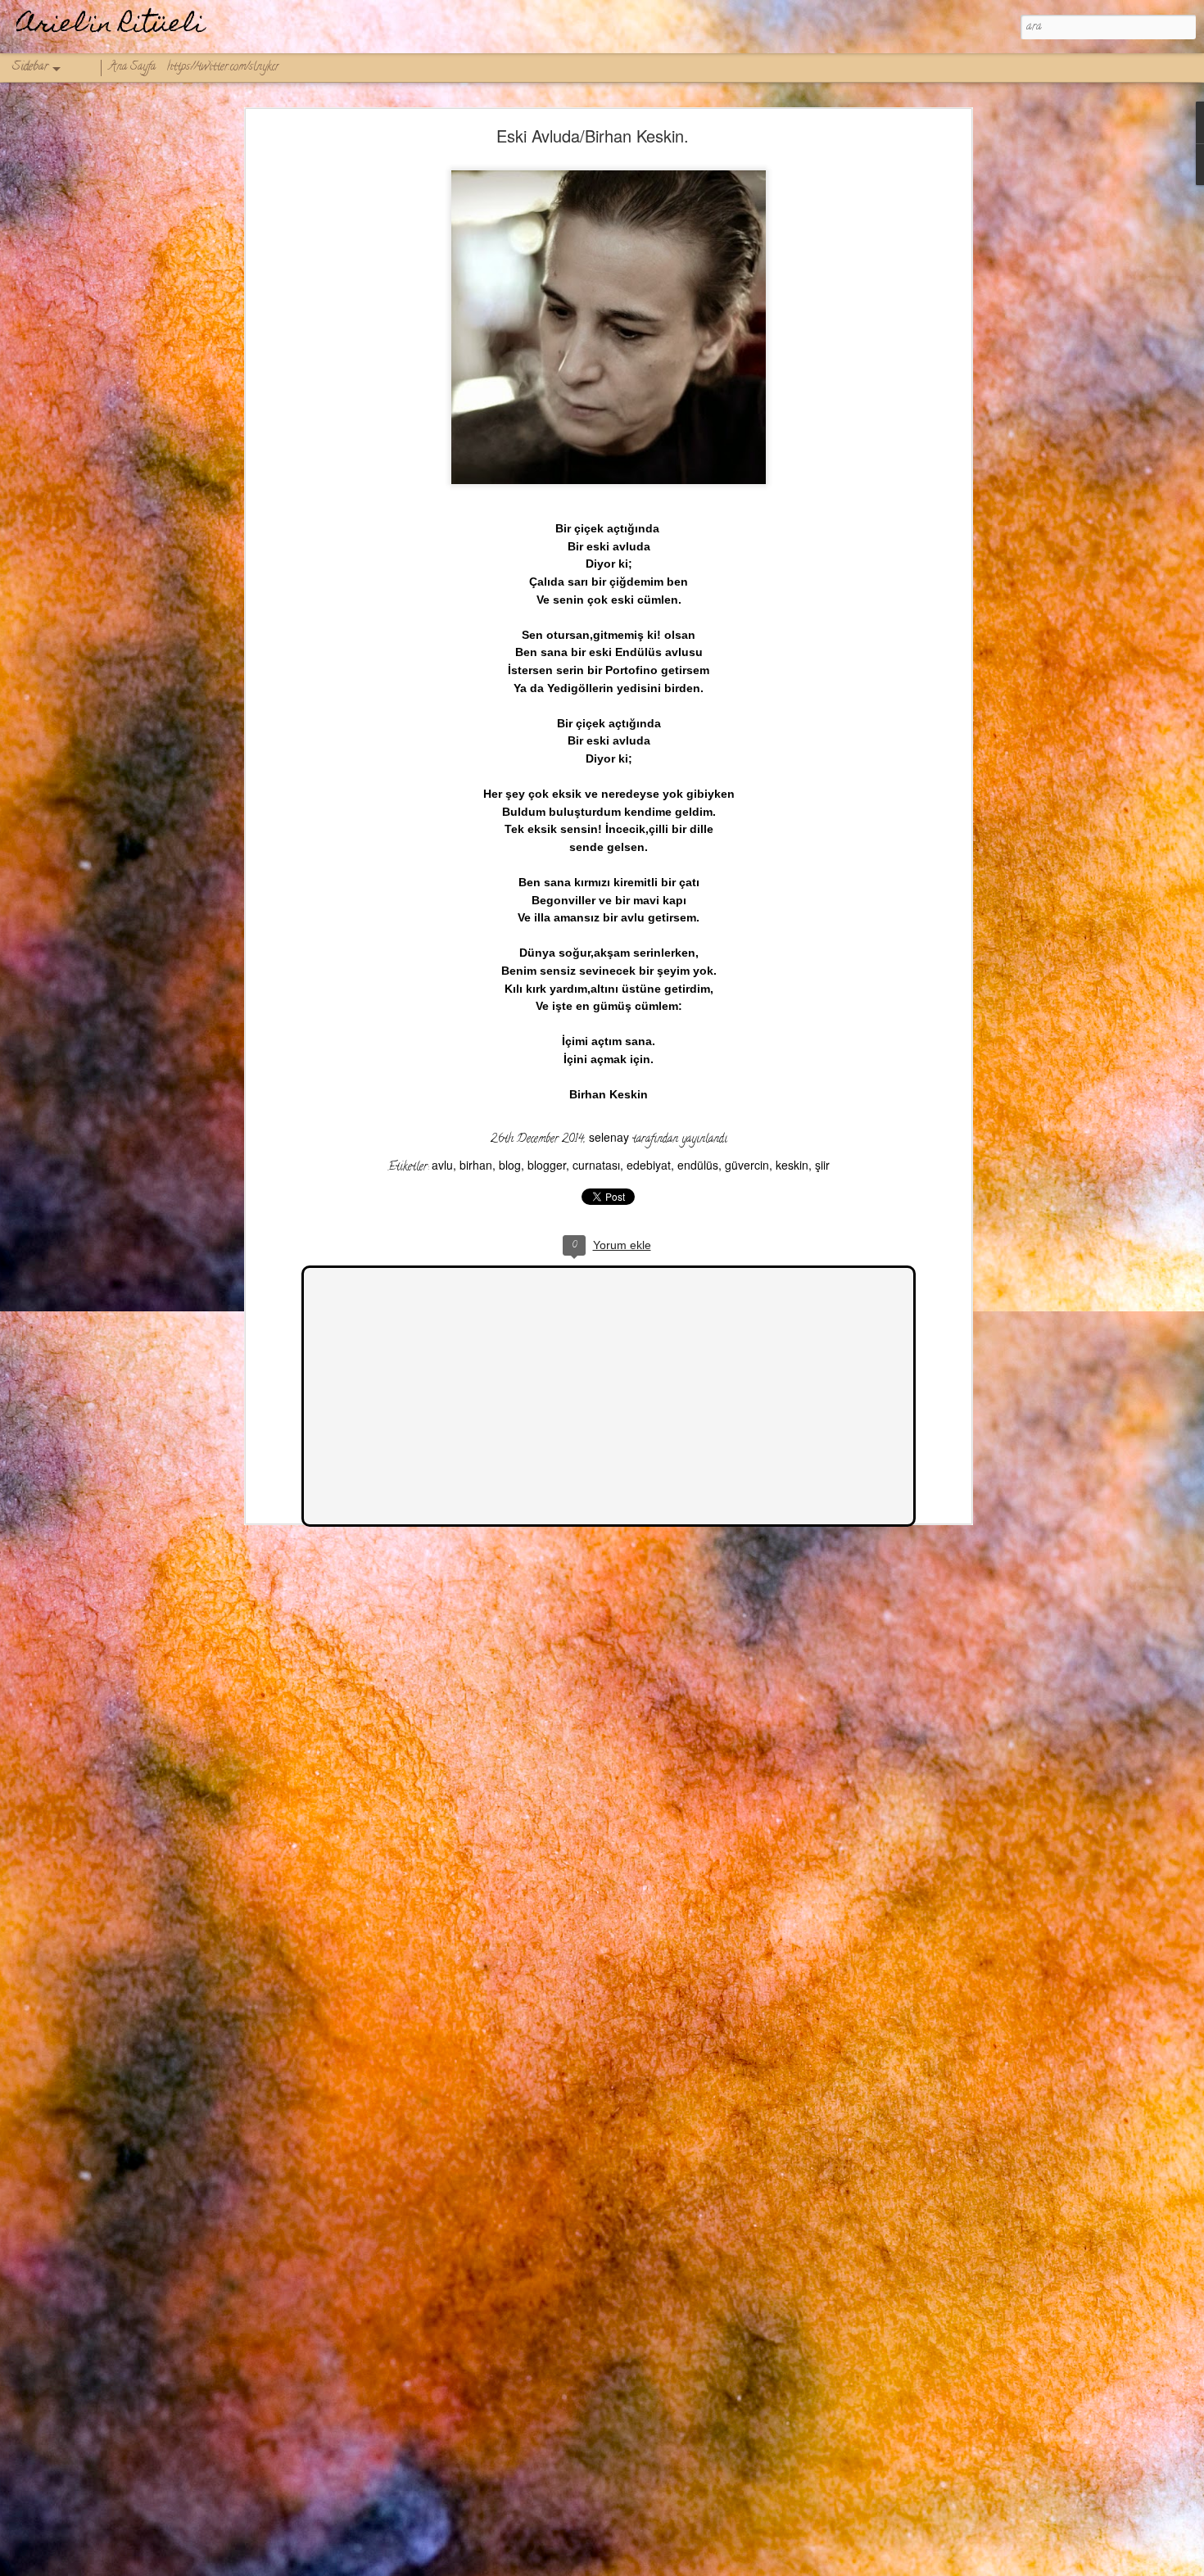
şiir (822, 1165)
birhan (476, 1165)
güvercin (747, 1165)
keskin (792, 1165)
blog (510, 1165)
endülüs (698, 1165)
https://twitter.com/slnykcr (223, 68)
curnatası (596, 1165)
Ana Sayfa (132, 68)
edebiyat (649, 1165)
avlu (442, 1165)
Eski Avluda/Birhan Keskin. (593, 136)
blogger (547, 1165)
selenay (609, 1137)
